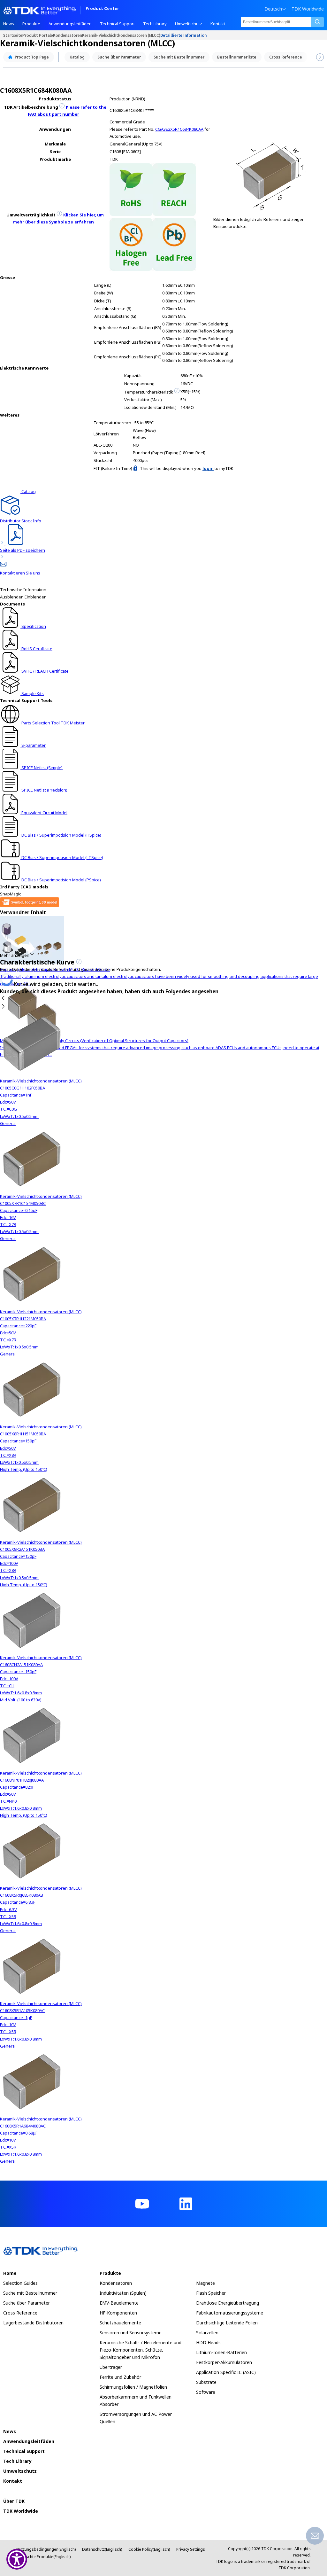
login (208, 468)
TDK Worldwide (308, 9)
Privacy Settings (191, 2549)
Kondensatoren (68, 35)
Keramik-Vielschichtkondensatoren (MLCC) (121, 35)
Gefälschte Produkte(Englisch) (43, 2557)
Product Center (102, 9)
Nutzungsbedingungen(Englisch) (46, 2549)
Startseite (13, 35)
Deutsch (273, 9)
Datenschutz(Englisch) (102, 2549)
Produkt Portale (38, 35)
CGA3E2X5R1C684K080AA (179, 129)
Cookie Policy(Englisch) (149, 2549)
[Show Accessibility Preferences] (17, 2559)
